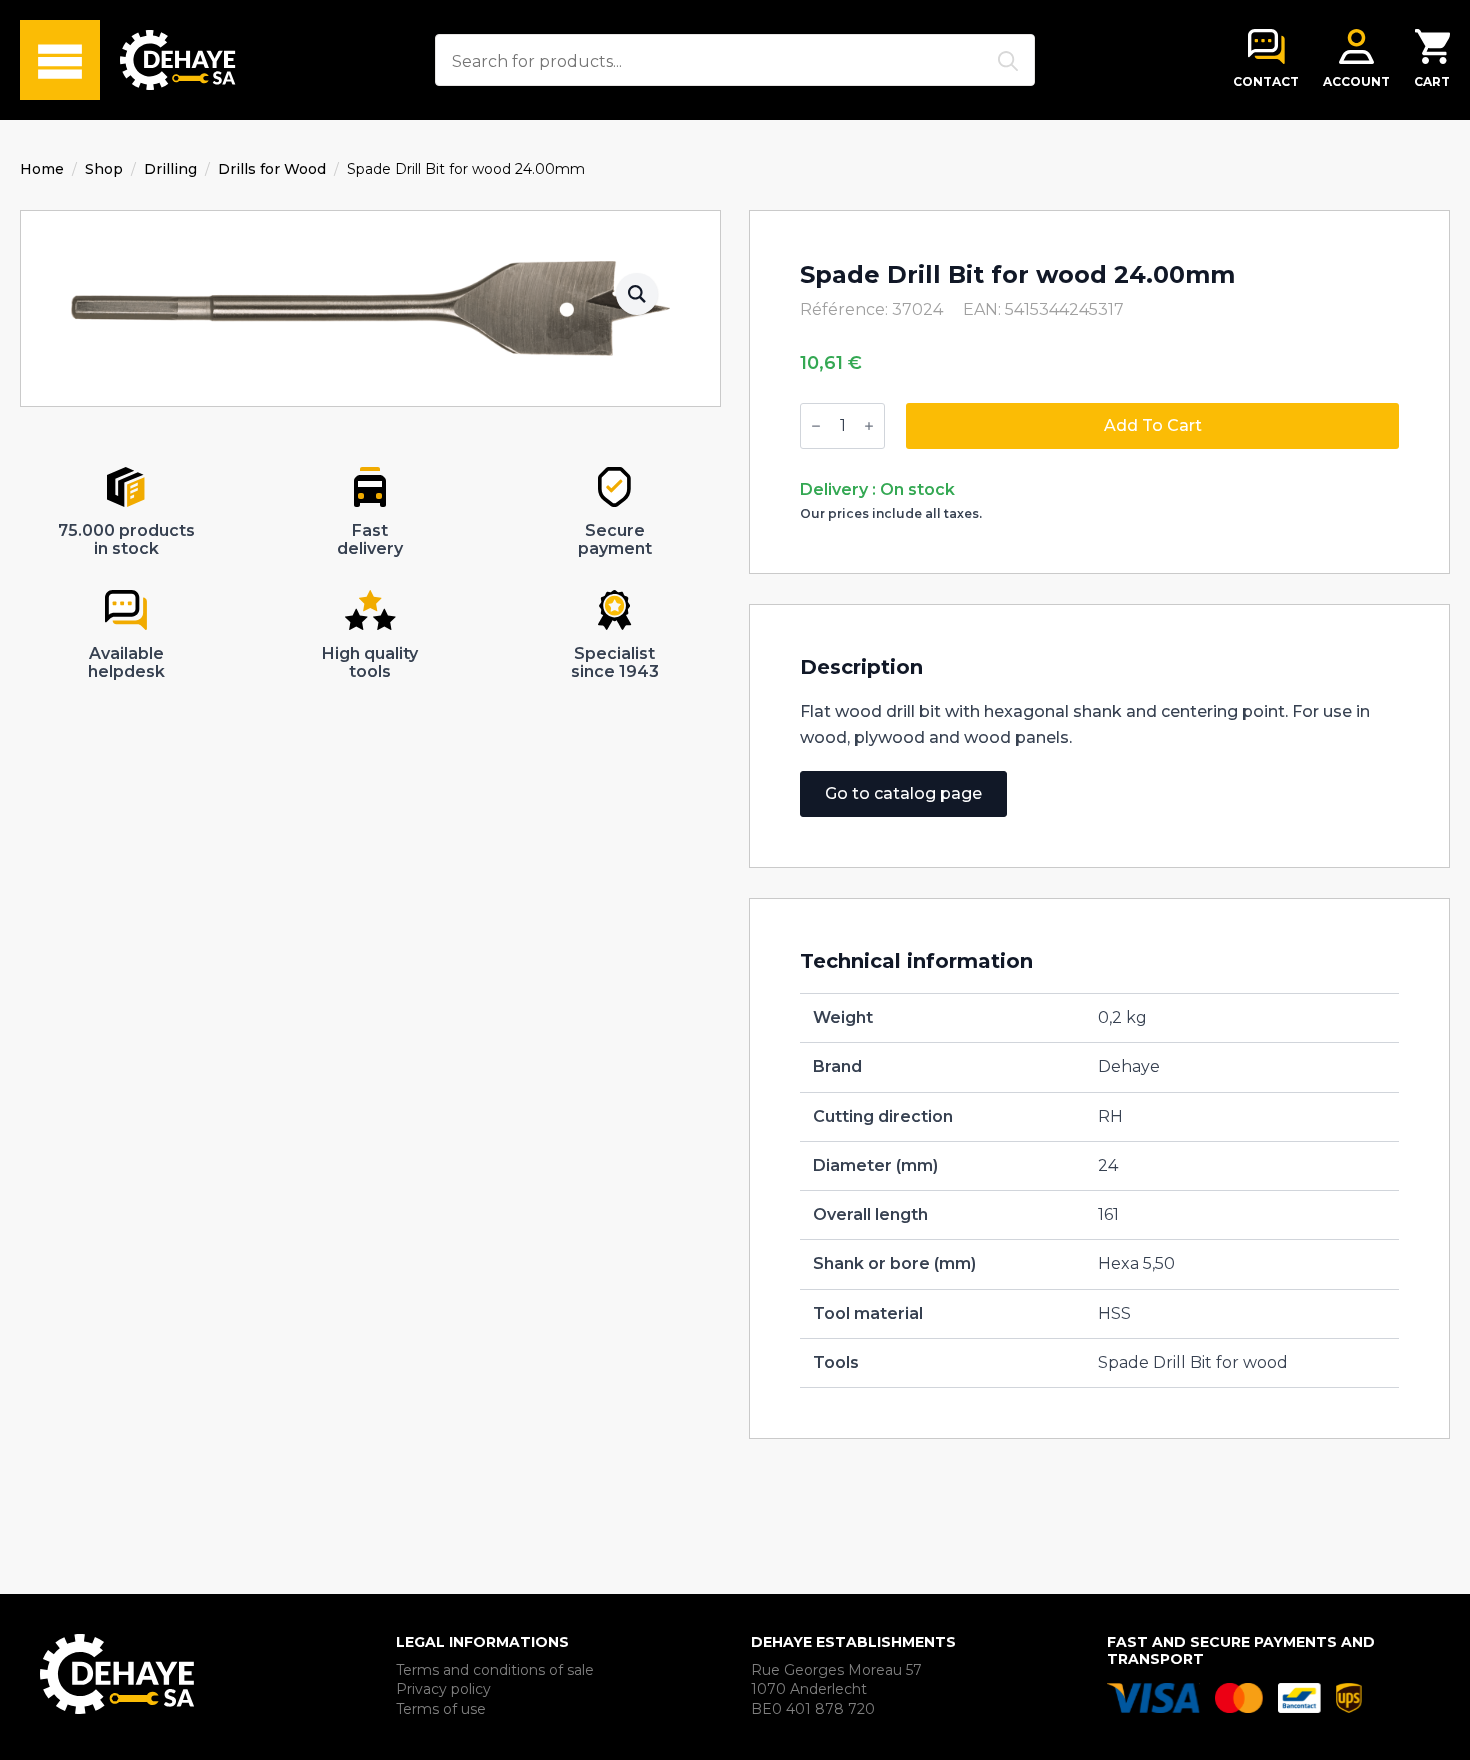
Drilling (170, 169)
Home (42, 169)
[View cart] (1432, 46)
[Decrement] (816, 426)
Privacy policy (443, 1689)
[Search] (1008, 61)
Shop (104, 169)
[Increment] (869, 426)
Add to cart (1153, 425)
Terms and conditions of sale (495, 1670)
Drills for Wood (272, 169)
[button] (637, 294)
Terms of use (441, 1709)
